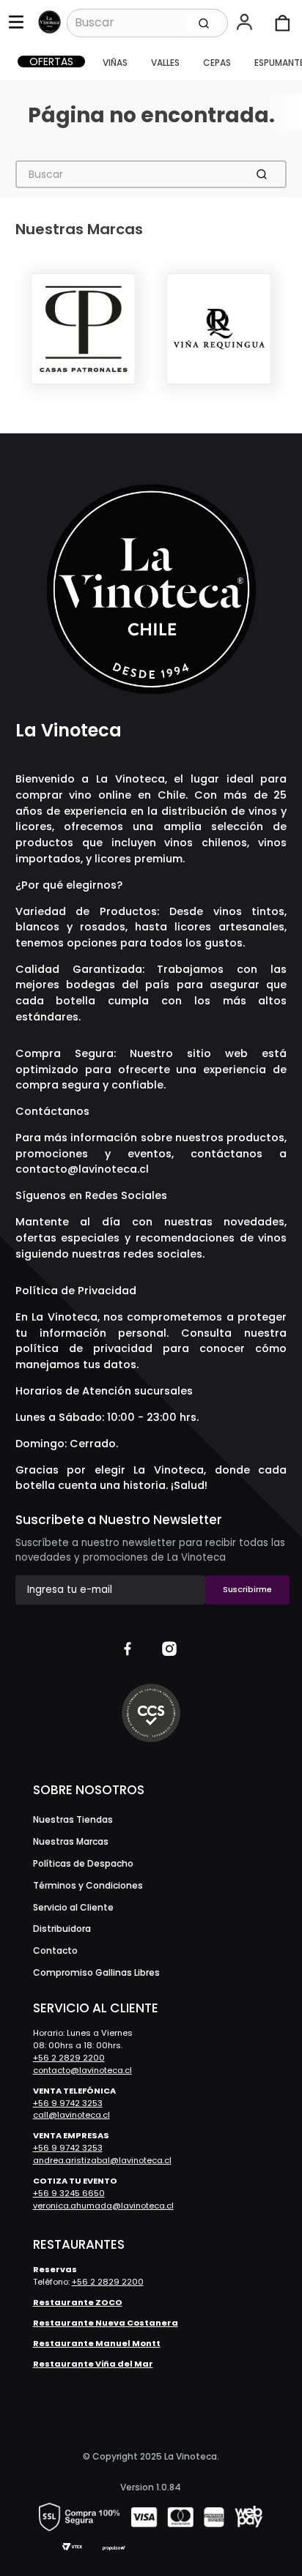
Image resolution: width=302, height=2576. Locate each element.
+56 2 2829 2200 (69, 2058)
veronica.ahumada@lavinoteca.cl (103, 2206)
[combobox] (147, 23)
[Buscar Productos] (204, 23)
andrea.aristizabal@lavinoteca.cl (102, 2160)
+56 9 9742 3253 (68, 2103)
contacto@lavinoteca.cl (82, 1169)
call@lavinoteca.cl (71, 2115)
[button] (246, 23)
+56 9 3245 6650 (69, 2193)
